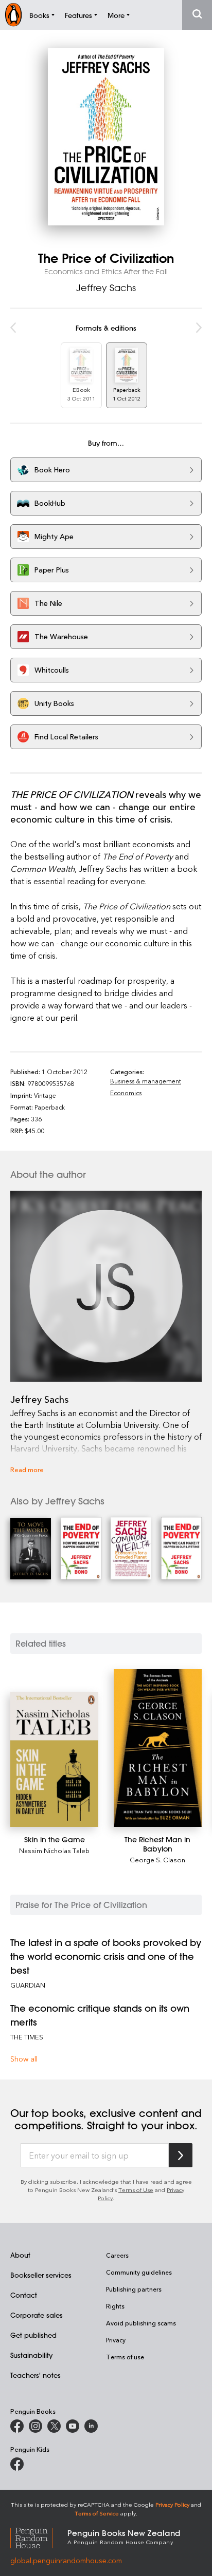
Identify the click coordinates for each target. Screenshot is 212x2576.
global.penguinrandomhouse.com (66, 2560)
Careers (117, 2255)
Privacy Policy (172, 2504)
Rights (115, 2306)
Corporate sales (37, 2315)
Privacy (116, 2340)
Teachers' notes (36, 2375)
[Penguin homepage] (13, 15)
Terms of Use (136, 2190)
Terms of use (125, 2357)
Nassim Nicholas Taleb (54, 1850)
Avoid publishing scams (141, 2323)
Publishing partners (134, 2289)
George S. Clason (157, 1859)
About (20, 2255)
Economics (126, 1093)
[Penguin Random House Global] (39, 2536)
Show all (24, 2059)
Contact (24, 2295)
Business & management (146, 1081)
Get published (33, 2335)
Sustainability (31, 2355)
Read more (27, 1469)
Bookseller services (41, 2275)
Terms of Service (97, 2513)
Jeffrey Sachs (106, 288)
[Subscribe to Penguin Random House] (181, 2155)
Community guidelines (139, 2272)
